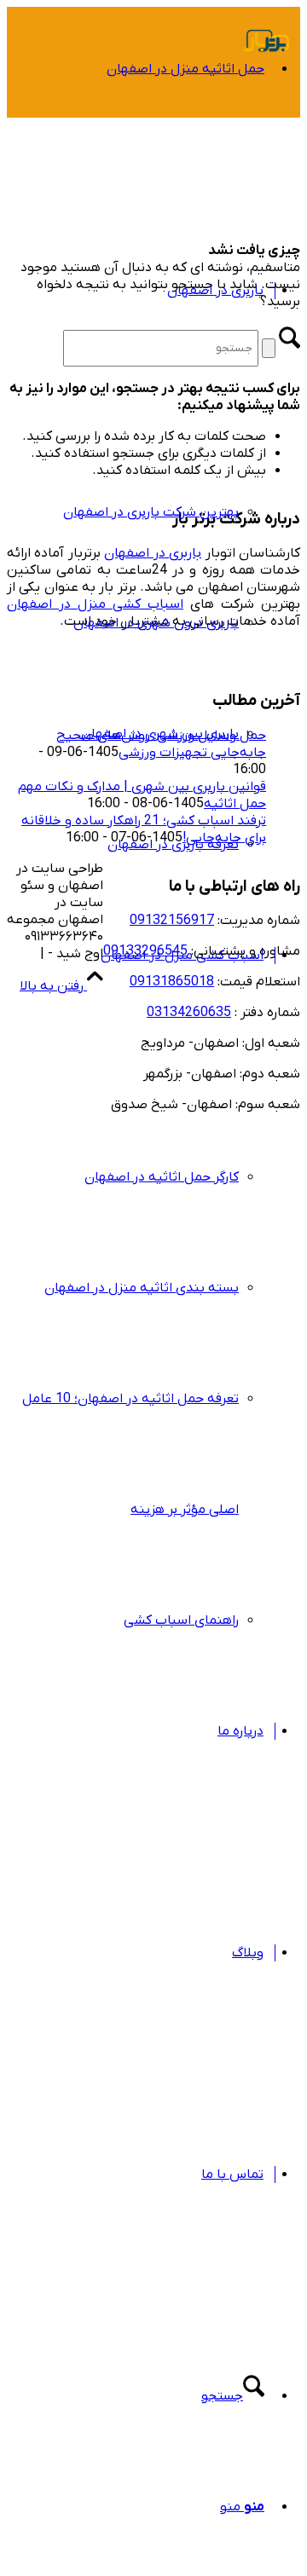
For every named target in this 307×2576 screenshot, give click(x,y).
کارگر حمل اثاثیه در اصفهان (162, 1177)
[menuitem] (136, 124)
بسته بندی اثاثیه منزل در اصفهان (142, 1288)
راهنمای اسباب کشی (181, 1620)
